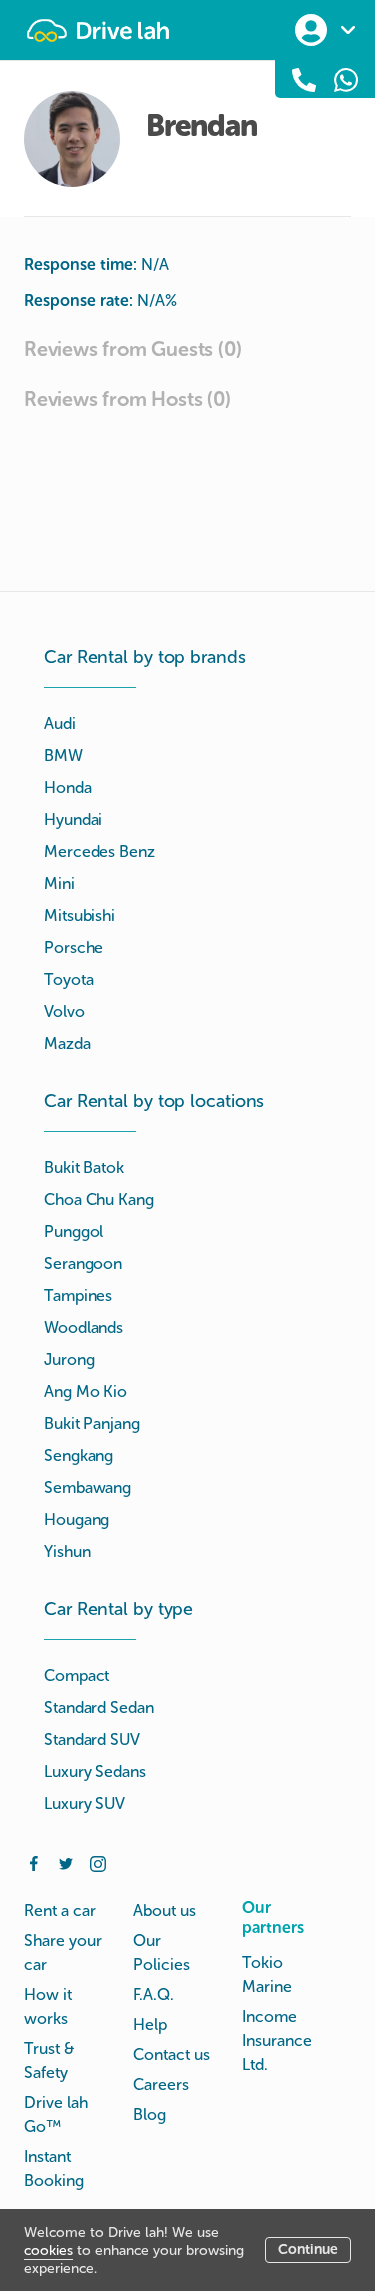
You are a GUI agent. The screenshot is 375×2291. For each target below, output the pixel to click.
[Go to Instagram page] (98, 1862)
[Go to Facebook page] (34, 1862)
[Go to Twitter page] (66, 1862)
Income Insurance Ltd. (277, 2040)
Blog (149, 2114)
